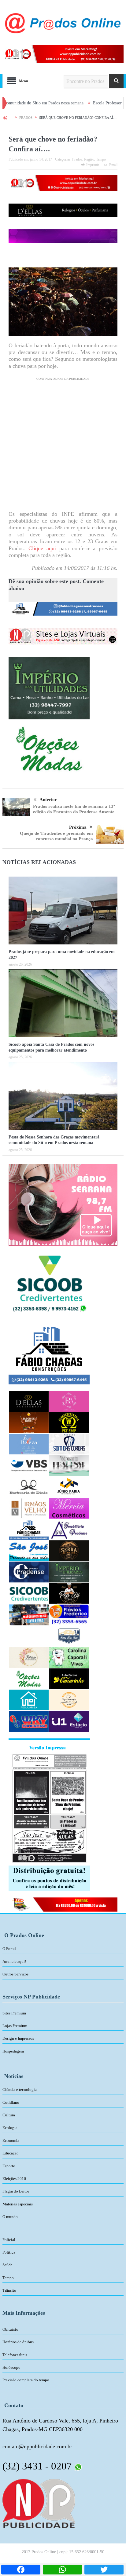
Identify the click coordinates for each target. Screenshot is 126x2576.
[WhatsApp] (62, 2570)
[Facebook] (21, 2570)
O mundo (10, 2217)
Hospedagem (13, 2051)
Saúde (7, 2265)
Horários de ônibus (18, 2342)
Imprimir (93, 165)
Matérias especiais (18, 2204)
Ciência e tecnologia (20, 2090)
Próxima (78, 827)
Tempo (101, 159)
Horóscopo (11, 2367)
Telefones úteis (15, 2355)
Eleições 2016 (14, 2179)
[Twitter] (104, 2570)
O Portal (9, 1949)
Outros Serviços (15, 1974)
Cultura (9, 2115)
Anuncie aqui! (14, 1961)
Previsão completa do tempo (26, 2380)
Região (89, 159)
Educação (11, 2153)
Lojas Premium (15, 2026)
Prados (77, 159)
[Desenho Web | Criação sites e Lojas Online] (39, 2503)
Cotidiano (11, 2102)
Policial (9, 2240)
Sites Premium (14, 2013)
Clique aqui (44, 548)
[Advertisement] (63, 447)
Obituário (10, 2329)
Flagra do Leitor (16, 2191)
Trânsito (9, 2290)
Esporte (9, 2166)
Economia (11, 2140)
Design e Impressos (18, 2038)
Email (113, 165)
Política (9, 2252)
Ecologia (10, 2128)
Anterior (48, 800)
